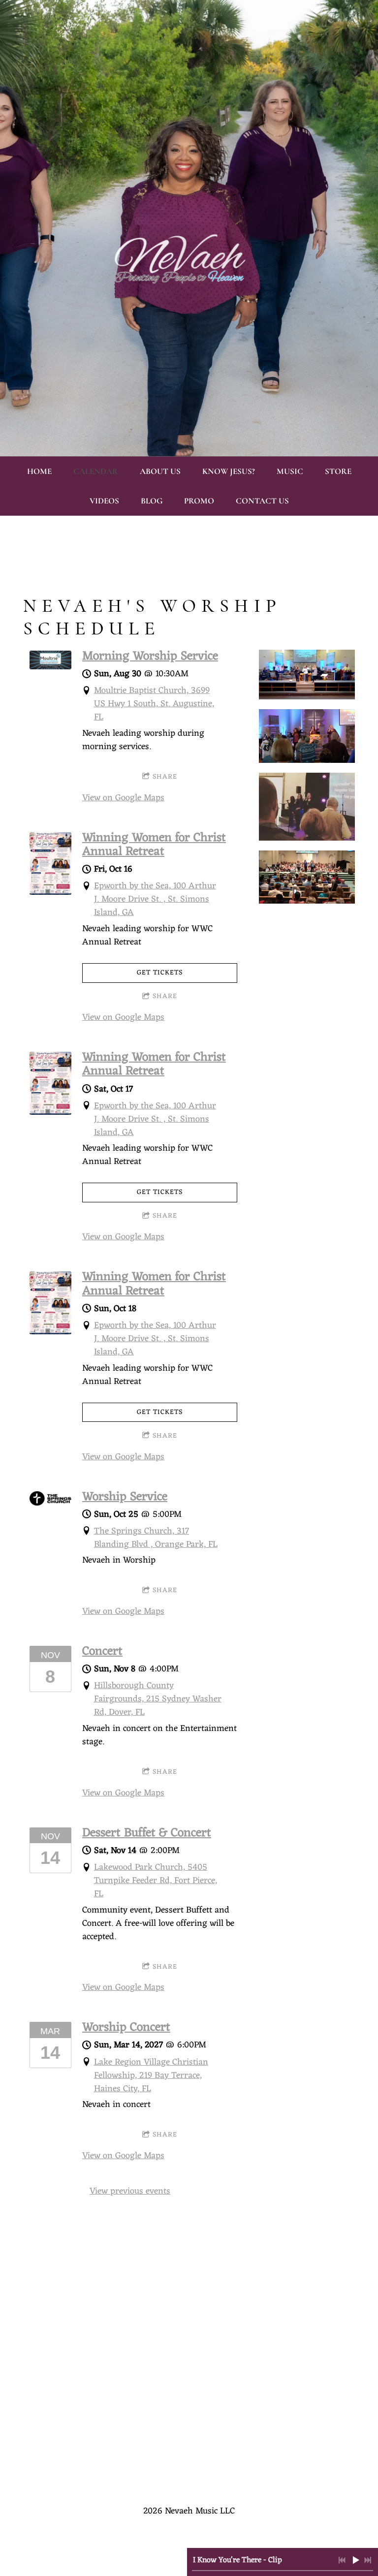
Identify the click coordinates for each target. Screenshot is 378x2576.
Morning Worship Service (150, 657)
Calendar (96, 471)
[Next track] (368, 2560)
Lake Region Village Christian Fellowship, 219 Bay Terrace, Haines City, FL (151, 2075)
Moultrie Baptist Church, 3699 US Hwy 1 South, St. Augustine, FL (154, 704)
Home (39, 471)
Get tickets (160, 973)
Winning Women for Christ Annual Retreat (154, 845)
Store (338, 471)
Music (290, 471)
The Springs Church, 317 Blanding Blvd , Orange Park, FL (156, 1538)
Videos (104, 501)
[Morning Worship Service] (50, 667)
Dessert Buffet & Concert (147, 1833)
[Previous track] (342, 2560)
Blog (152, 501)
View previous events (130, 2191)
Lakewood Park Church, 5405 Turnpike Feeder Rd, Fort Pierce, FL (156, 1881)
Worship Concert (126, 2028)
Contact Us (262, 501)
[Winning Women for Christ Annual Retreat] (50, 892)
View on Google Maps (123, 798)
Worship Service (125, 1497)
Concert (102, 1652)
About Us (160, 471)
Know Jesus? (229, 471)
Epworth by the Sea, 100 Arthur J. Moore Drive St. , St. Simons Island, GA (155, 899)
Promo (199, 501)
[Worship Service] (50, 1503)
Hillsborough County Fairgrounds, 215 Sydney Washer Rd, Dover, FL (158, 1699)
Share (165, 777)
